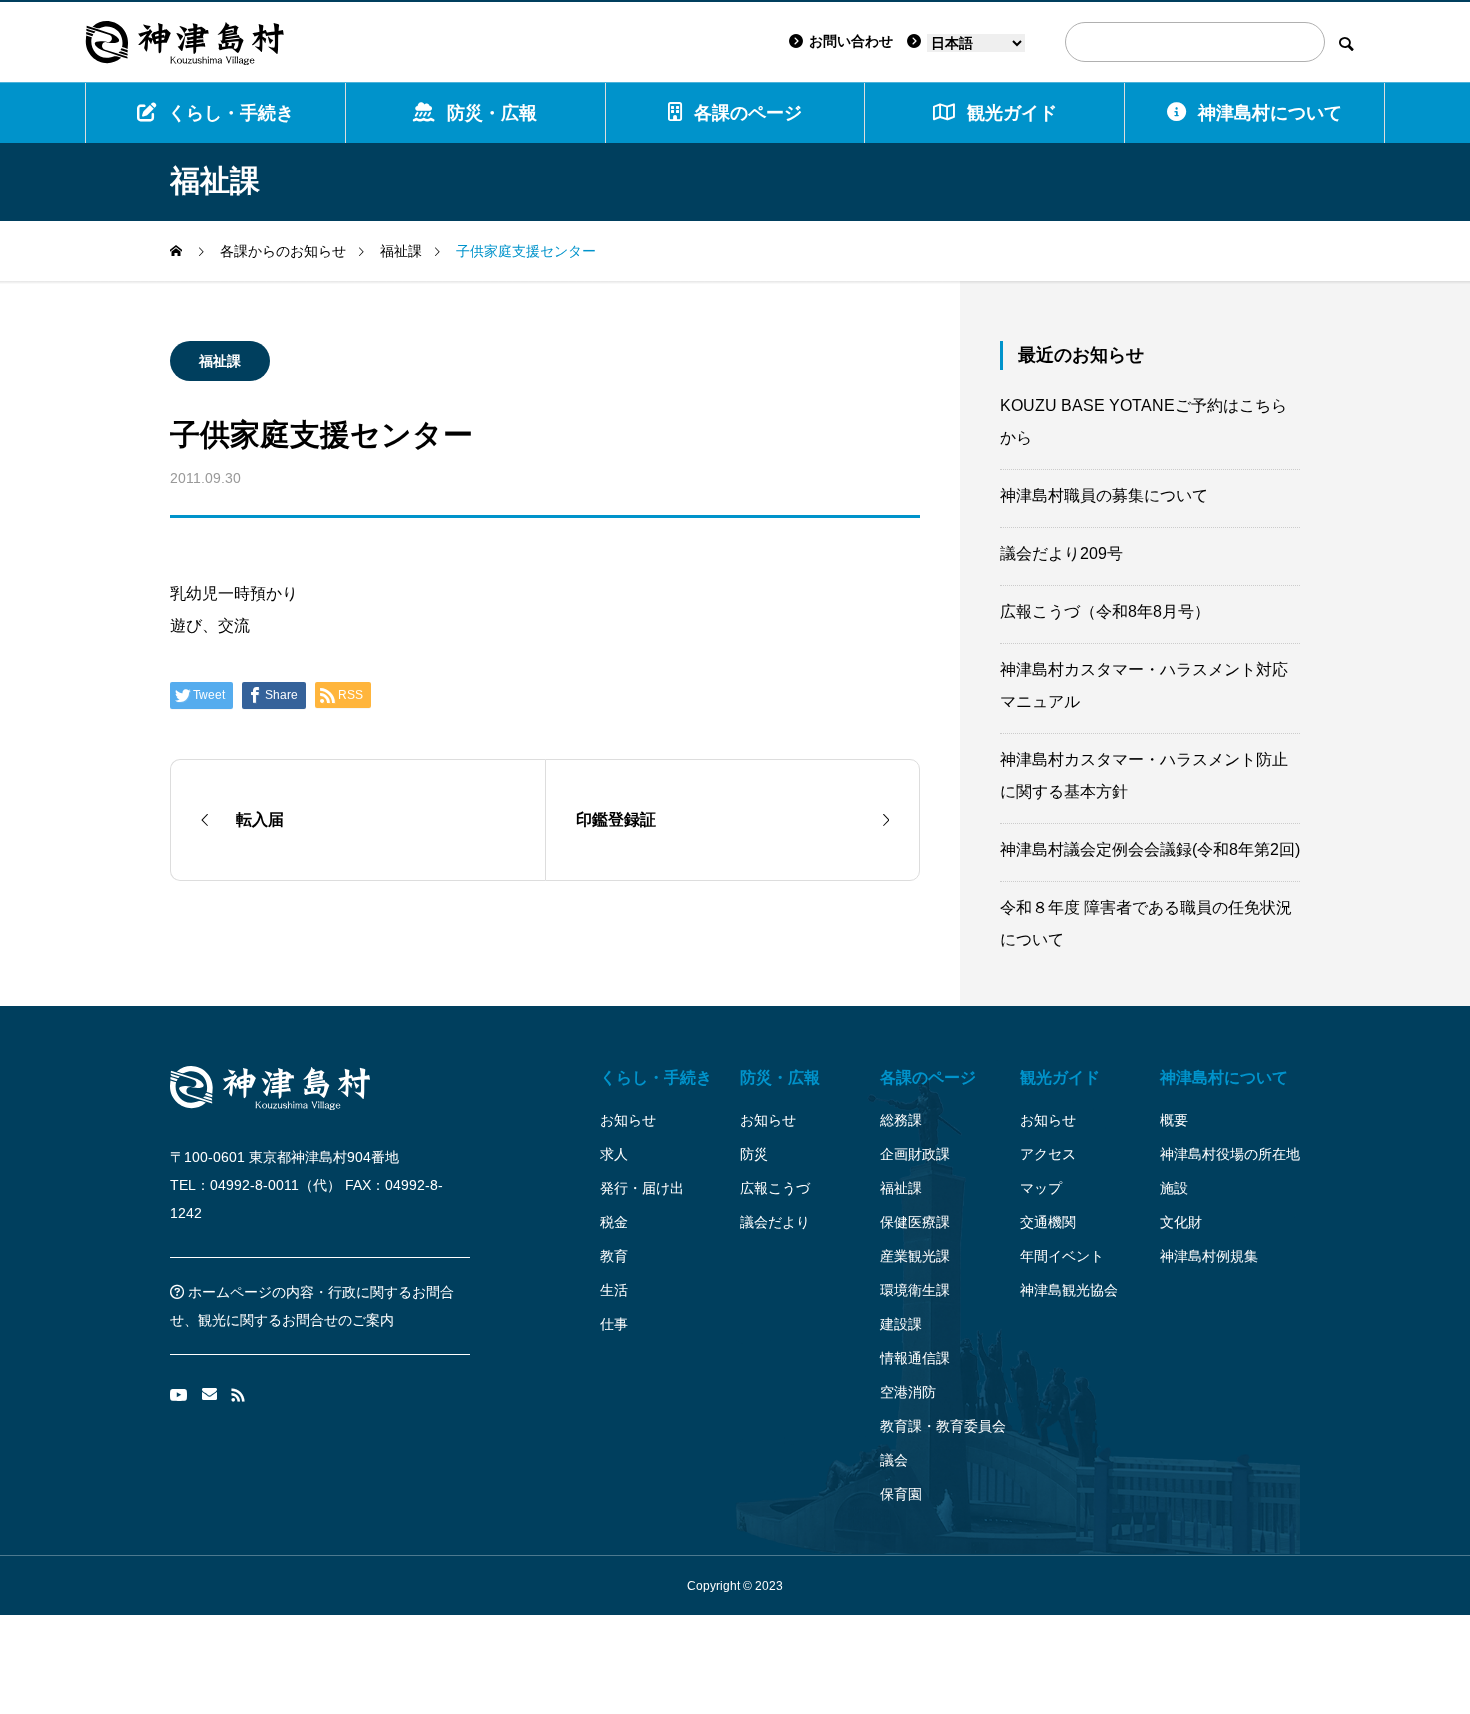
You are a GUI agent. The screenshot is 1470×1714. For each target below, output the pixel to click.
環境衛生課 (915, 1290)
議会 (894, 1460)
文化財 (1181, 1222)
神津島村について (1270, 113)
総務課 (901, 1120)
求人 (614, 1154)
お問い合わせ (851, 41)
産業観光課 (915, 1256)
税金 (614, 1222)
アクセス (1048, 1154)
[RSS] (238, 1395)
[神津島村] (185, 42)
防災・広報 (492, 113)
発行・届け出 (642, 1188)
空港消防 (908, 1392)
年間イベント (1062, 1256)
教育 (614, 1256)
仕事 (614, 1324)
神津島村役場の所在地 (1230, 1154)
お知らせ (628, 1120)
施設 (1174, 1188)
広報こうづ (775, 1188)
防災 (754, 1154)
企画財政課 (915, 1154)
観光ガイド (1060, 1077)
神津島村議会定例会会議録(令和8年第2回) (1150, 849)
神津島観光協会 (1069, 1290)
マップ (1041, 1188)
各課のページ (748, 113)
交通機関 (1048, 1222)
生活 (614, 1290)
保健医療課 (915, 1222)
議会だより (775, 1222)
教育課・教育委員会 (943, 1426)
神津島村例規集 (1209, 1256)
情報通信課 (915, 1358)
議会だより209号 (1061, 553)
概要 (1174, 1120)
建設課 (901, 1324)
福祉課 (220, 361)
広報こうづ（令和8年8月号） (1105, 611)
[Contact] (209, 1395)
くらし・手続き (231, 113)
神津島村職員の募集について (1104, 495)
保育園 (901, 1494)
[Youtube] (179, 1395)
